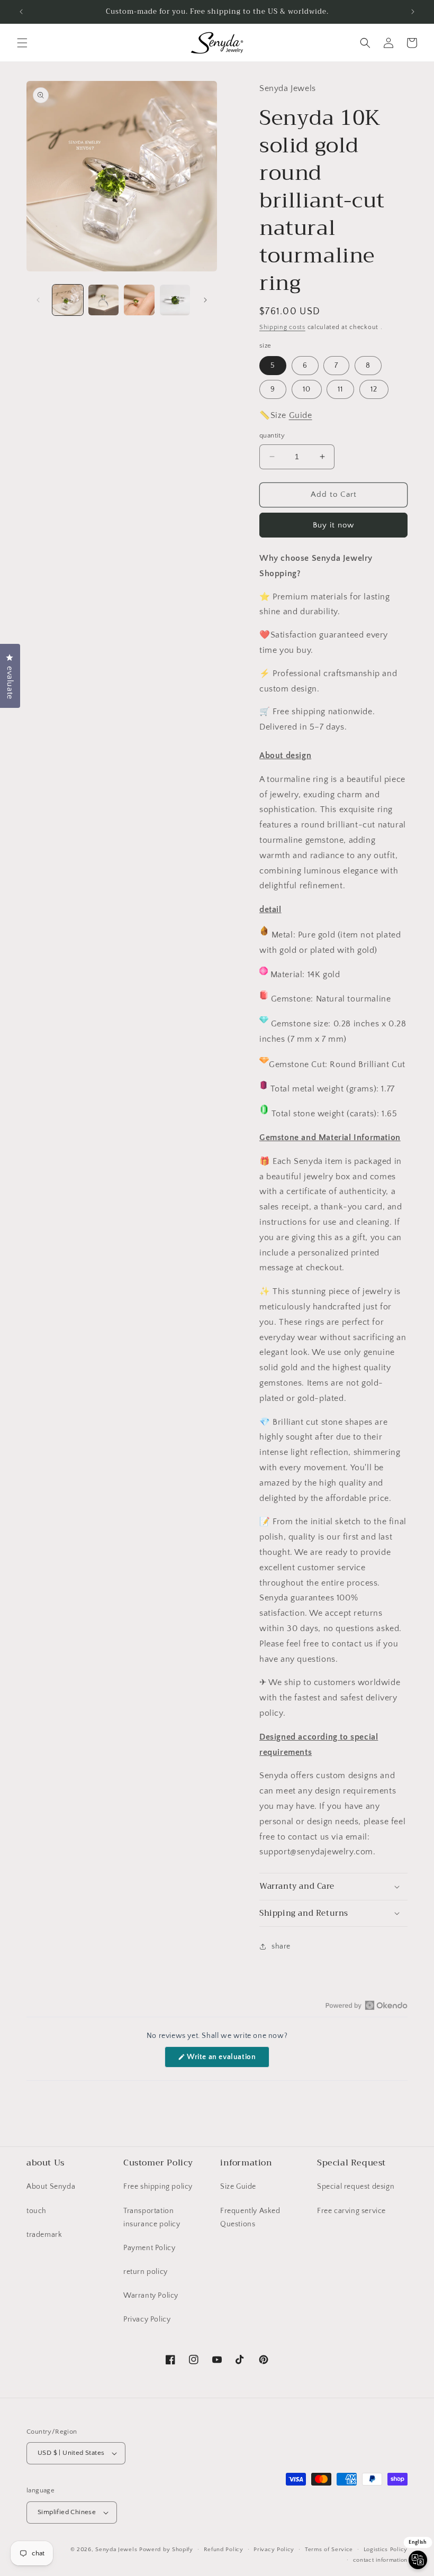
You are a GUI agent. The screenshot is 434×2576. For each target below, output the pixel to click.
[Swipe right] (205, 300)
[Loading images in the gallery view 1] (68, 300)
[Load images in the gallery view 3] (139, 300)
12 (374, 389)
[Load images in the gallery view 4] (175, 300)
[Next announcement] (413, 12)
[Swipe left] (38, 300)
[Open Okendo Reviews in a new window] (367, 2005)
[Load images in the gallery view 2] (104, 300)
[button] (22, 43)
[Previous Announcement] (21, 12)
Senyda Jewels (116, 2550)
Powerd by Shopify (166, 2550)
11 (340, 389)
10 (307, 389)
